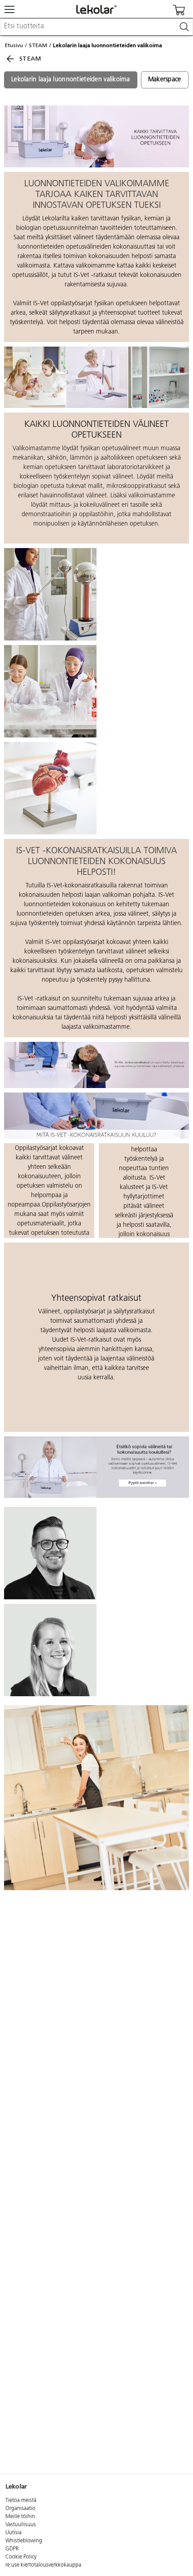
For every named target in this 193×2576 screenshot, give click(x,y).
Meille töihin (20, 2517)
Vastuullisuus (21, 2525)
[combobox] (96, 27)
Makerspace (165, 80)
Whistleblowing (24, 2541)
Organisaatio (20, 2509)
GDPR (12, 2549)
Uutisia (13, 2533)
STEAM (38, 45)
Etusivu (14, 45)
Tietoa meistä (21, 2501)
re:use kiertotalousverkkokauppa (43, 2565)
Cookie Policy (21, 2557)
